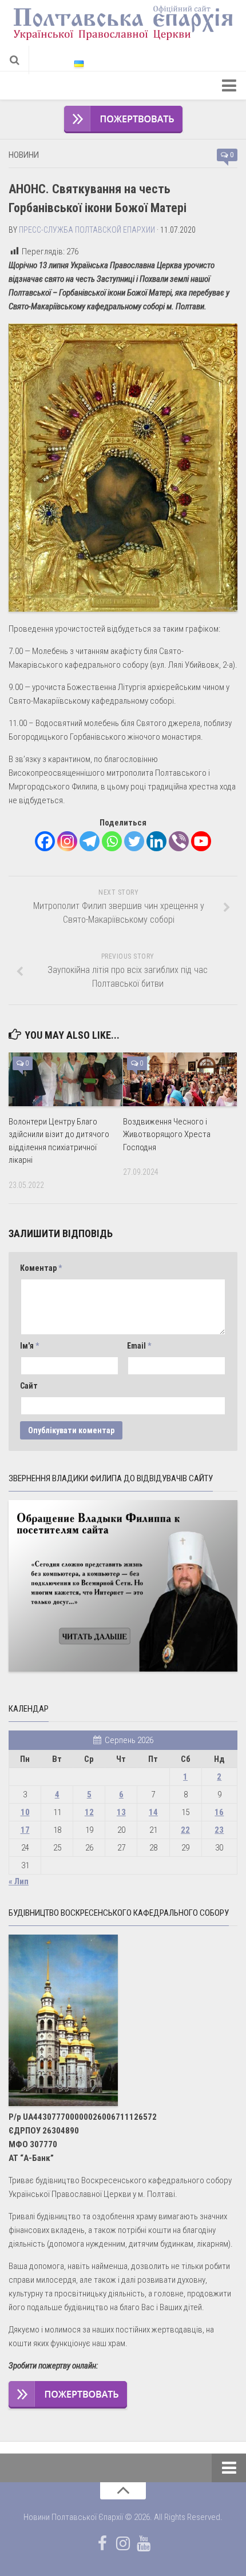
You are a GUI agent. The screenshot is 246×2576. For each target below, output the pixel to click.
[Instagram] (67, 841)
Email (139, 1346)
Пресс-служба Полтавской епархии (87, 230)
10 (25, 1812)
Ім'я (29, 1346)
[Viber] (179, 841)
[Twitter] (134, 841)
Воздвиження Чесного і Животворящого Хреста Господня (167, 1135)
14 (153, 1812)
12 (89, 1812)
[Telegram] (90, 841)
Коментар (41, 1268)
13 (121, 1812)
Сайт (29, 1386)
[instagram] (123, 2543)
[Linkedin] (156, 841)
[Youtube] (201, 841)
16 (219, 1812)
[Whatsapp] (112, 841)
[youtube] (144, 2543)
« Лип (19, 1881)
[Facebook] (45, 841)
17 (25, 1830)
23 (219, 1830)
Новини (24, 155)
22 (185, 1830)
